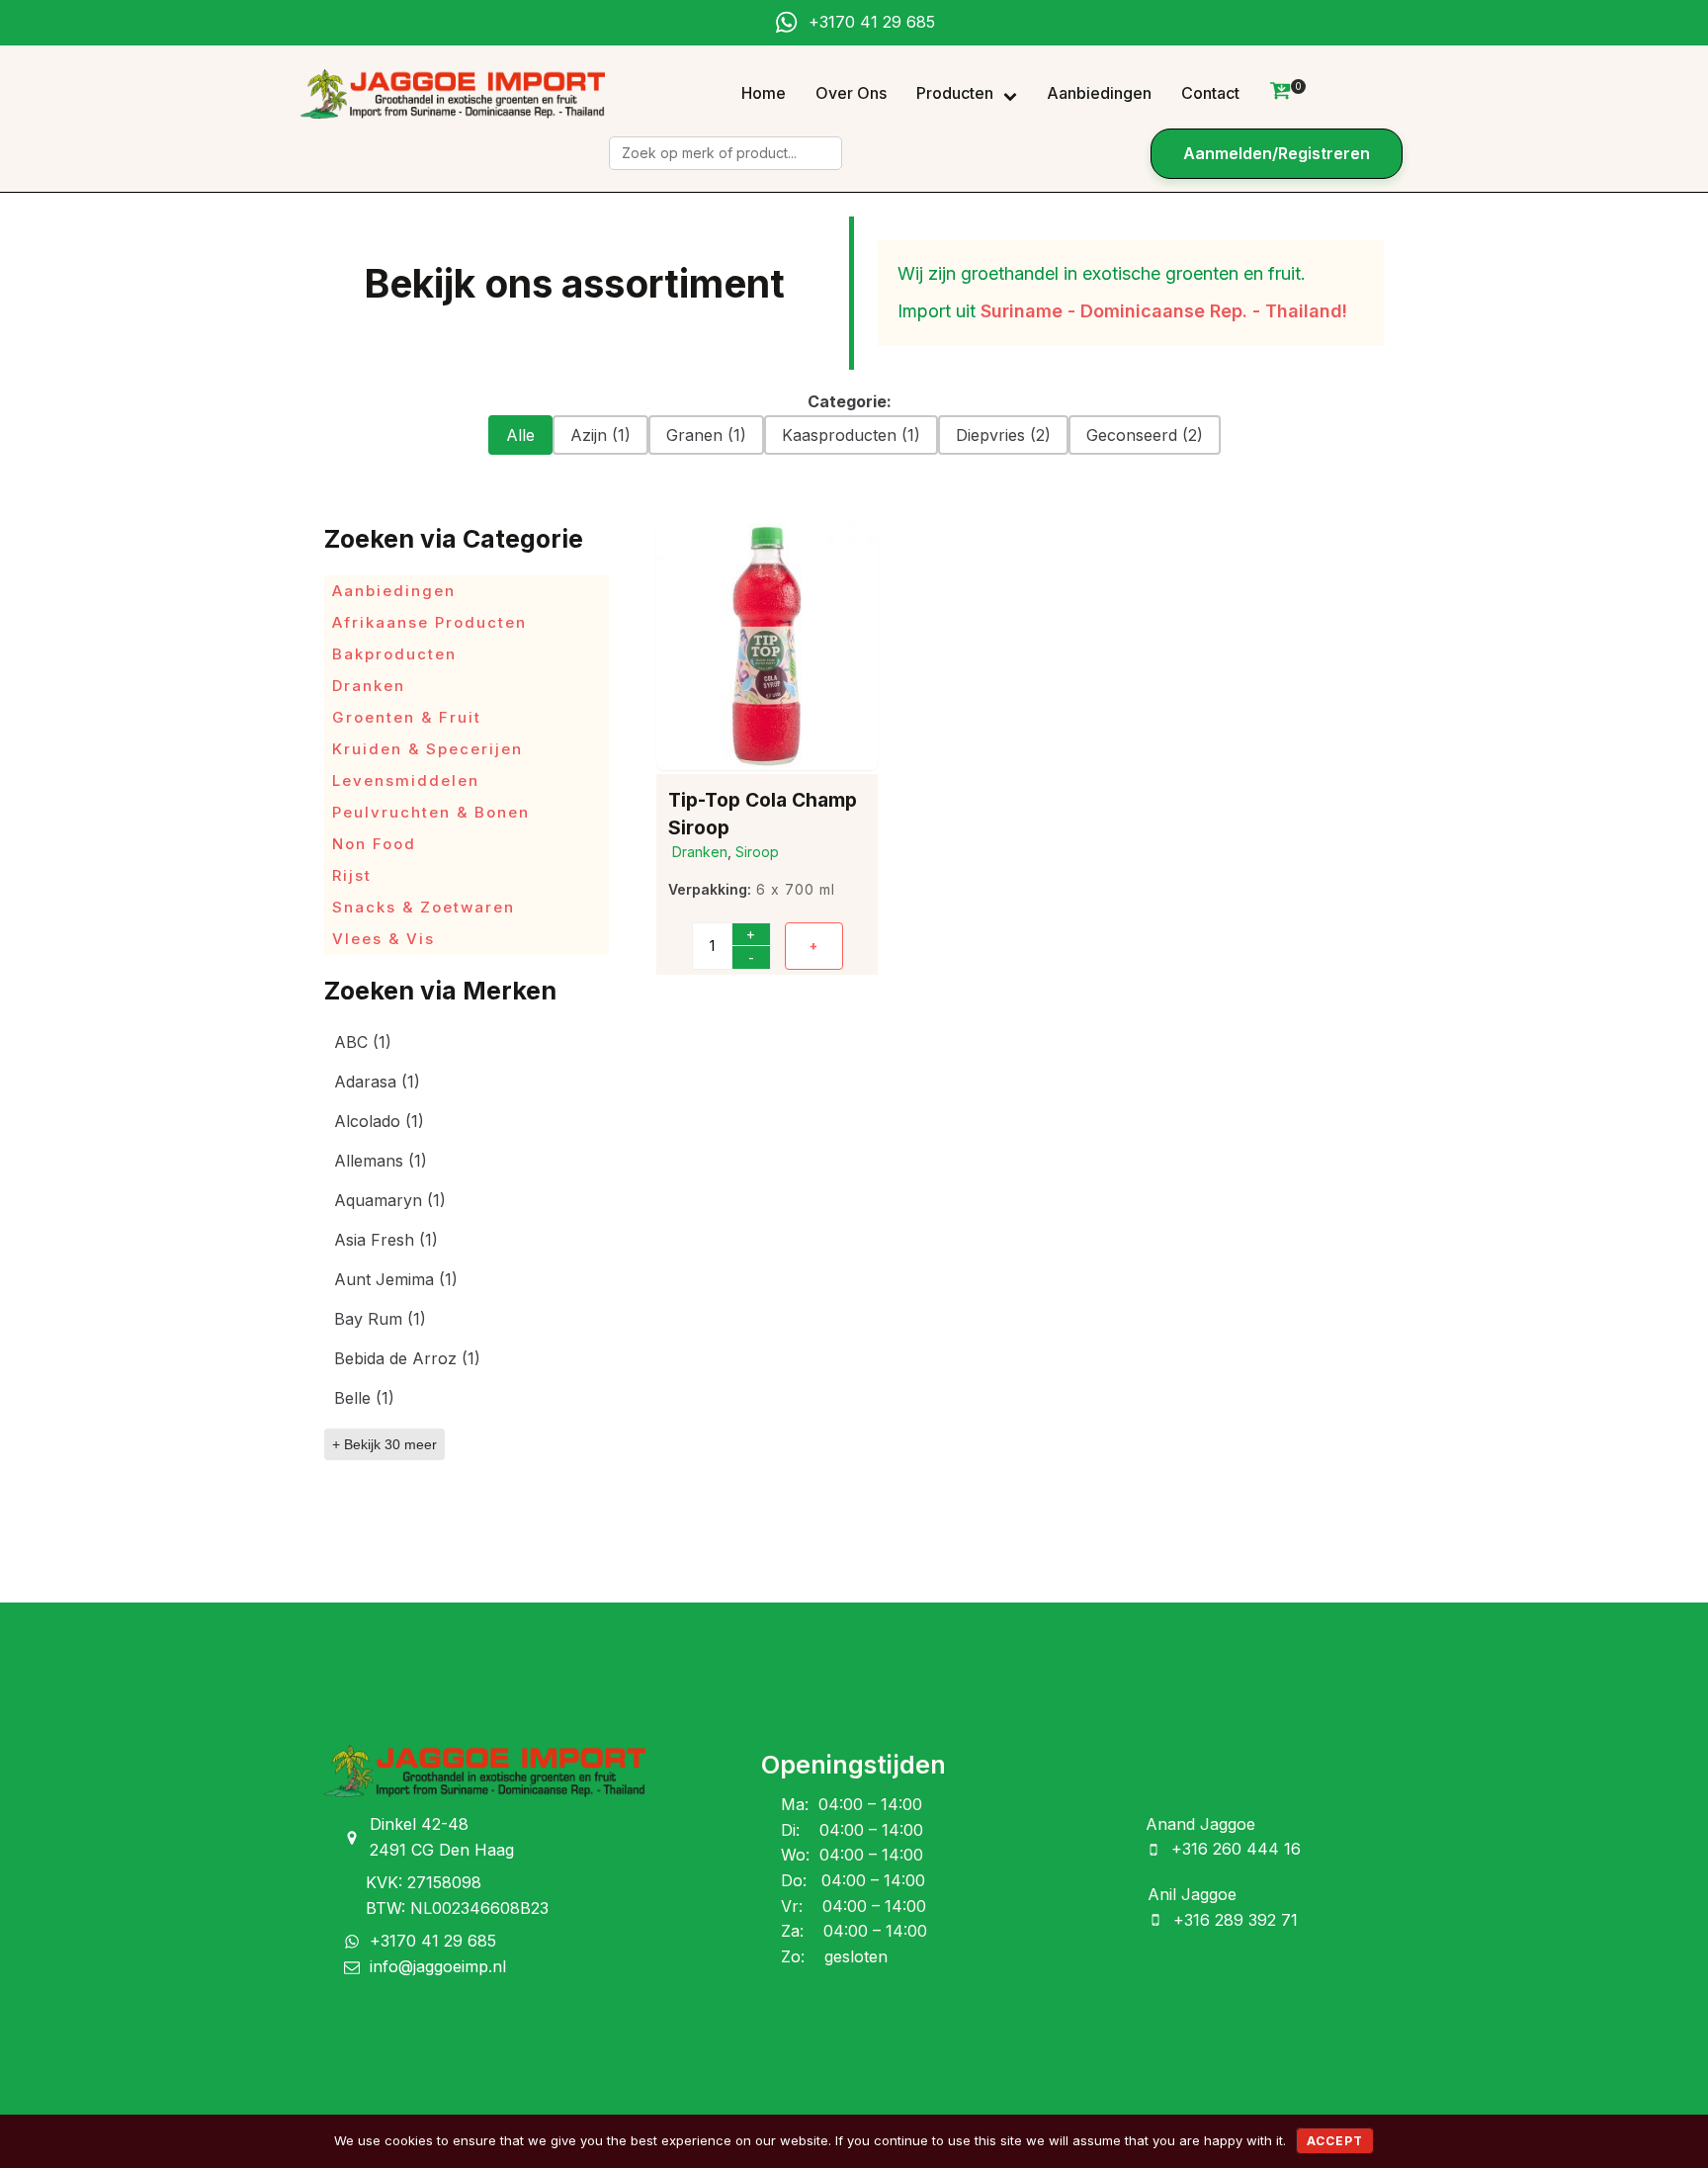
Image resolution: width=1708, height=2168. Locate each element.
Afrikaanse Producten (429, 622)
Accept (1335, 2141)
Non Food (374, 844)
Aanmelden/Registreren (1277, 153)
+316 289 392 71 (1236, 1920)
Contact (1210, 93)
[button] (520, 435)
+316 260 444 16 (1236, 1849)
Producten (955, 93)
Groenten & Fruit (407, 717)
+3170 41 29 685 (872, 22)
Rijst (352, 875)
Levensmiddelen (406, 780)
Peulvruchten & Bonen (431, 812)
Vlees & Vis (384, 939)
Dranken (369, 686)
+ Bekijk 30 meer (384, 1444)
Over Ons (851, 93)
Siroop (757, 852)
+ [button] (814, 946)
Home (764, 93)
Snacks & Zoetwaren (424, 907)
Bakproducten (394, 654)
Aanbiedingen (1099, 93)
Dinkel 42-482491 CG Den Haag (442, 1837)
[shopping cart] (1280, 94)
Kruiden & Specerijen (427, 749)
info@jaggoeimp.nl (438, 1966)
